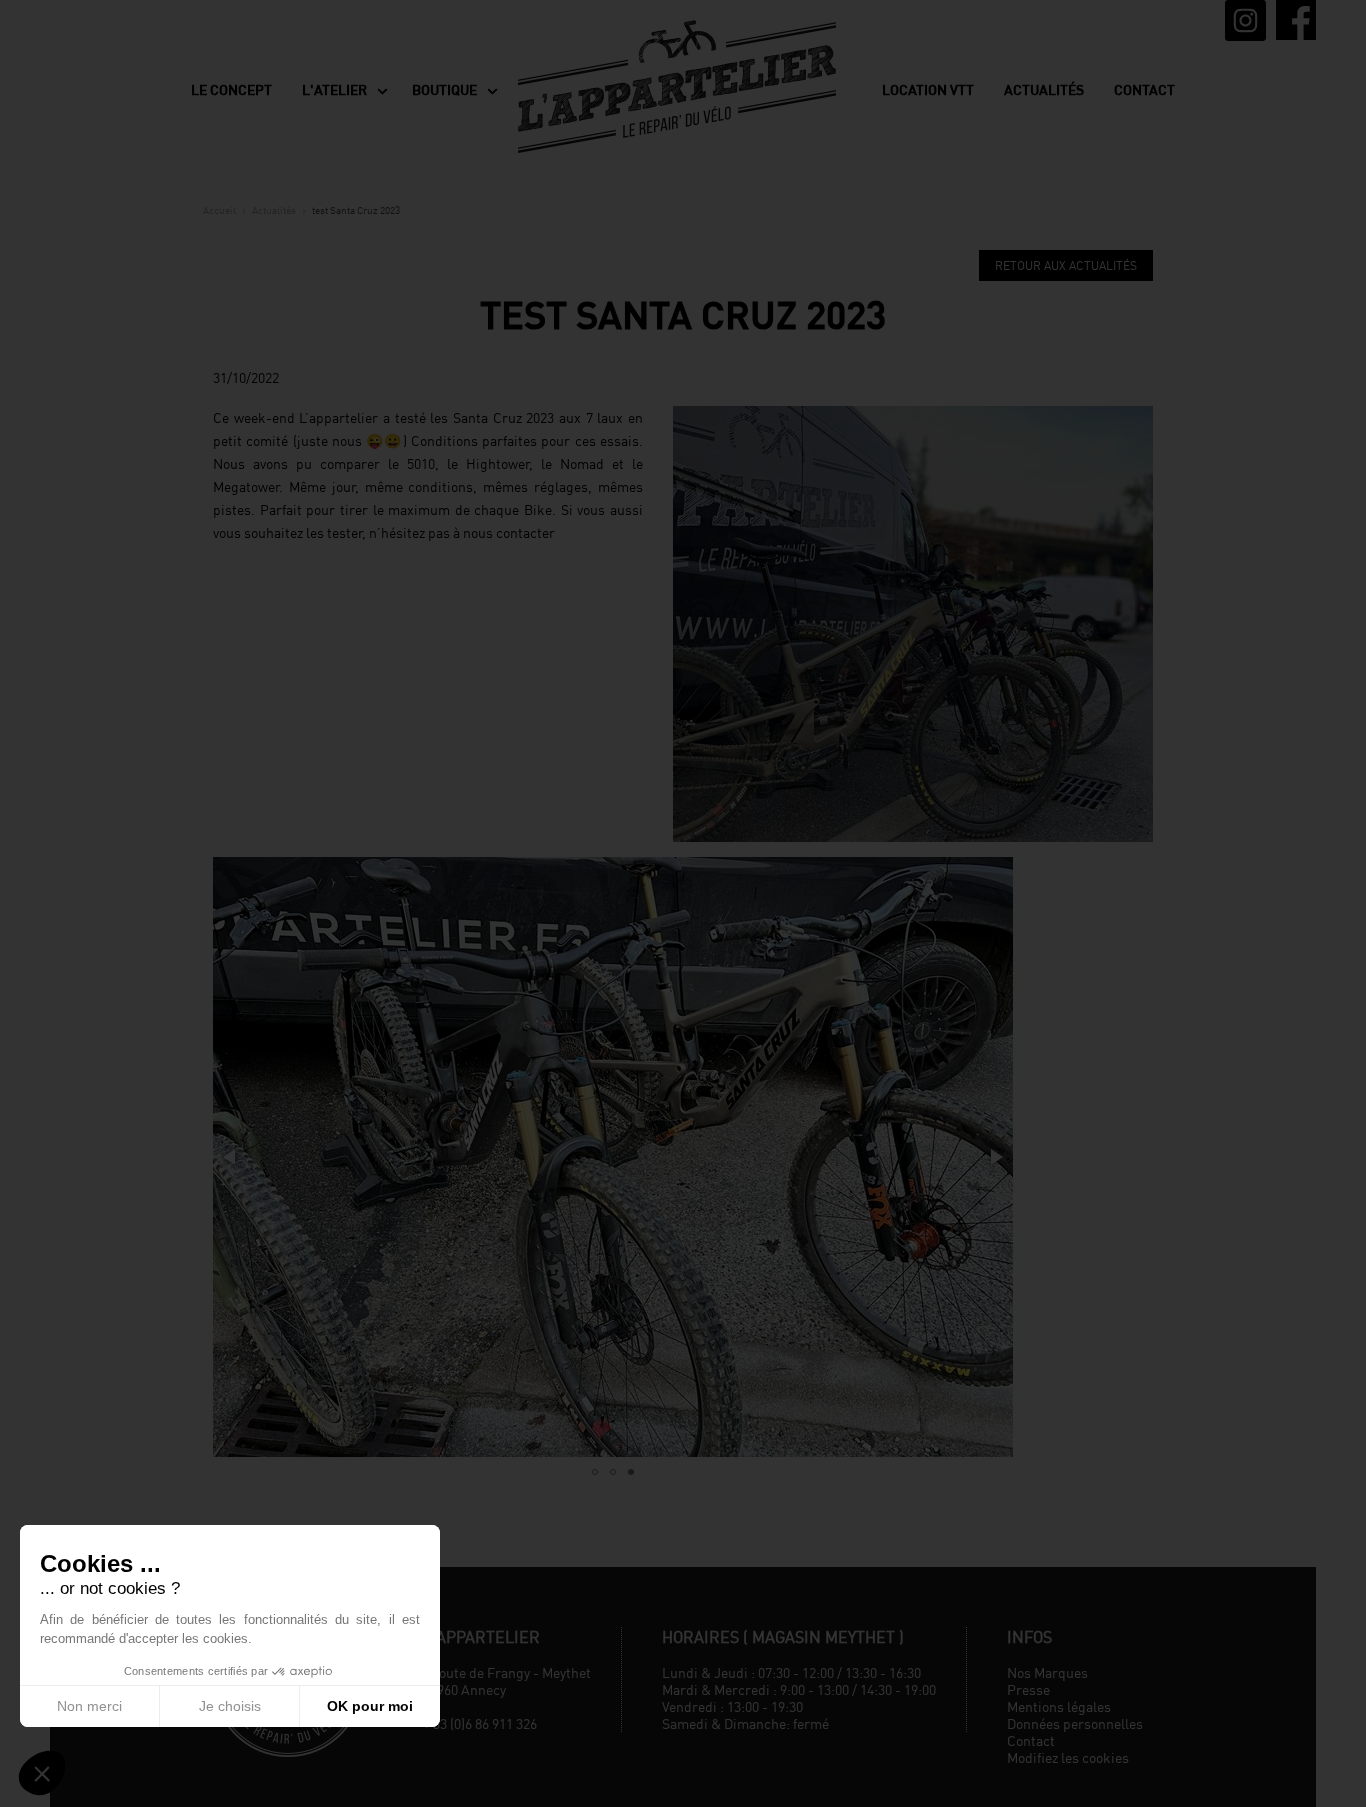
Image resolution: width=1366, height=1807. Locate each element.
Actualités (1044, 90)
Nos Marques (1047, 1672)
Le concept (231, 90)
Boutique (444, 90)
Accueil (219, 210)
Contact (1144, 90)
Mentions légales (1059, 1706)
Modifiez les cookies (1068, 1757)
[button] (231, 1157)
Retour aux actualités (1066, 265)
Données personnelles (1075, 1723)
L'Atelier (334, 90)
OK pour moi (370, 1706)
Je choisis (230, 1706)
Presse (1028, 1689)
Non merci (89, 1706)
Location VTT (928, 90)
